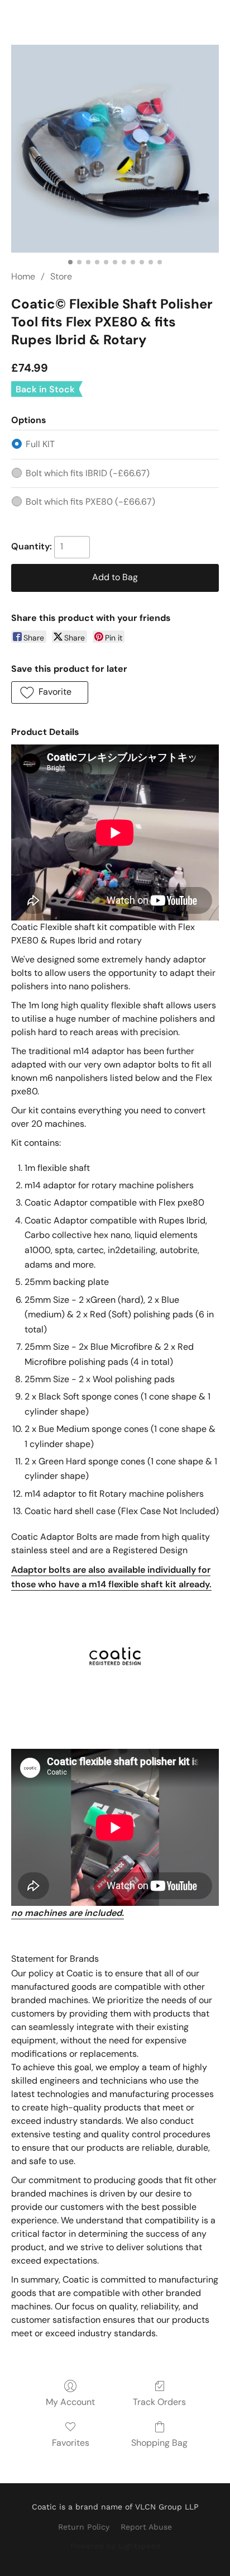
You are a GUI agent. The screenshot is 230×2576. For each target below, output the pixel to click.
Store (61, 276)
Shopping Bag (159, 2443)
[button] (50, 692)
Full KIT (40, 444)
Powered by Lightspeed (115, 2546)
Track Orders (159, 2402)
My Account (70, 2402)
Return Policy (84, 2527)
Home (23, 276)
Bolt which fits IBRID (88, 473)
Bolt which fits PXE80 (90, 502)
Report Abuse (146, 2527)
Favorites (71, 2443)
